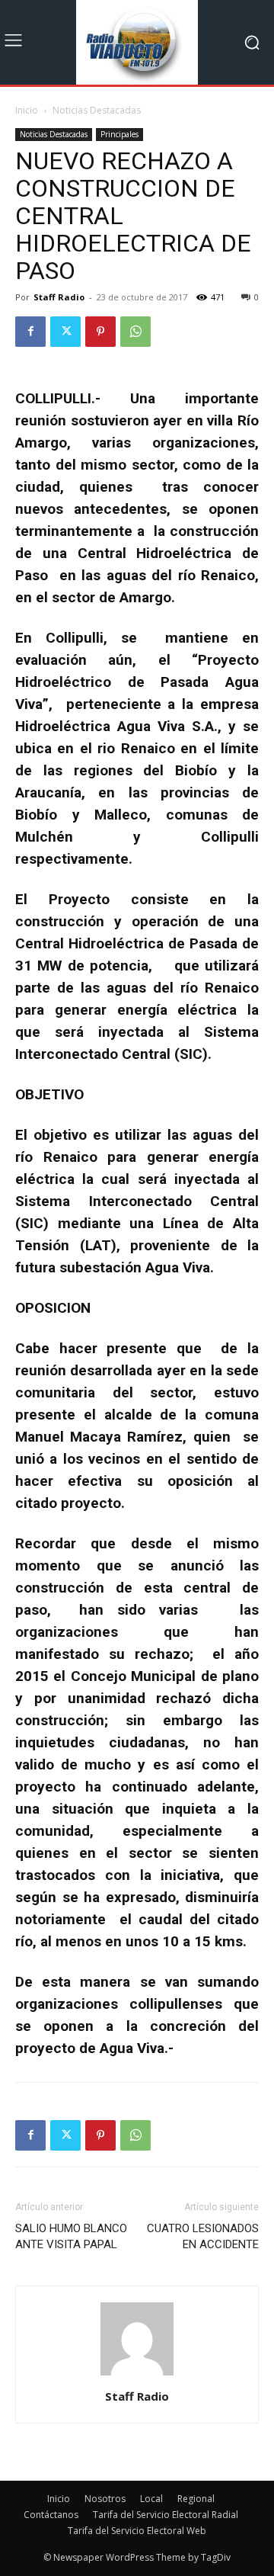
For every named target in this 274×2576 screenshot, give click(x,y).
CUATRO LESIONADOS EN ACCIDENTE (203, 2236)
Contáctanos (51, 2515)
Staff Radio (59, 297)
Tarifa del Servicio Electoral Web (137, 2531)
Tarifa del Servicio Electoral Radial (166, 2515)
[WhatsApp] (135, 332)
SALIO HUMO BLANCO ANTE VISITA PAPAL (71, 2236)
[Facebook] (30, 332)
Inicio (27, 110)
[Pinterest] (100, 332)
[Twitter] (65, 332)
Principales (119, 134)
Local (151, 2499)
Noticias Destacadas (97, 110)
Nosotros (105, 2499)
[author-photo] (137, 2375)
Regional (196, 2499)
